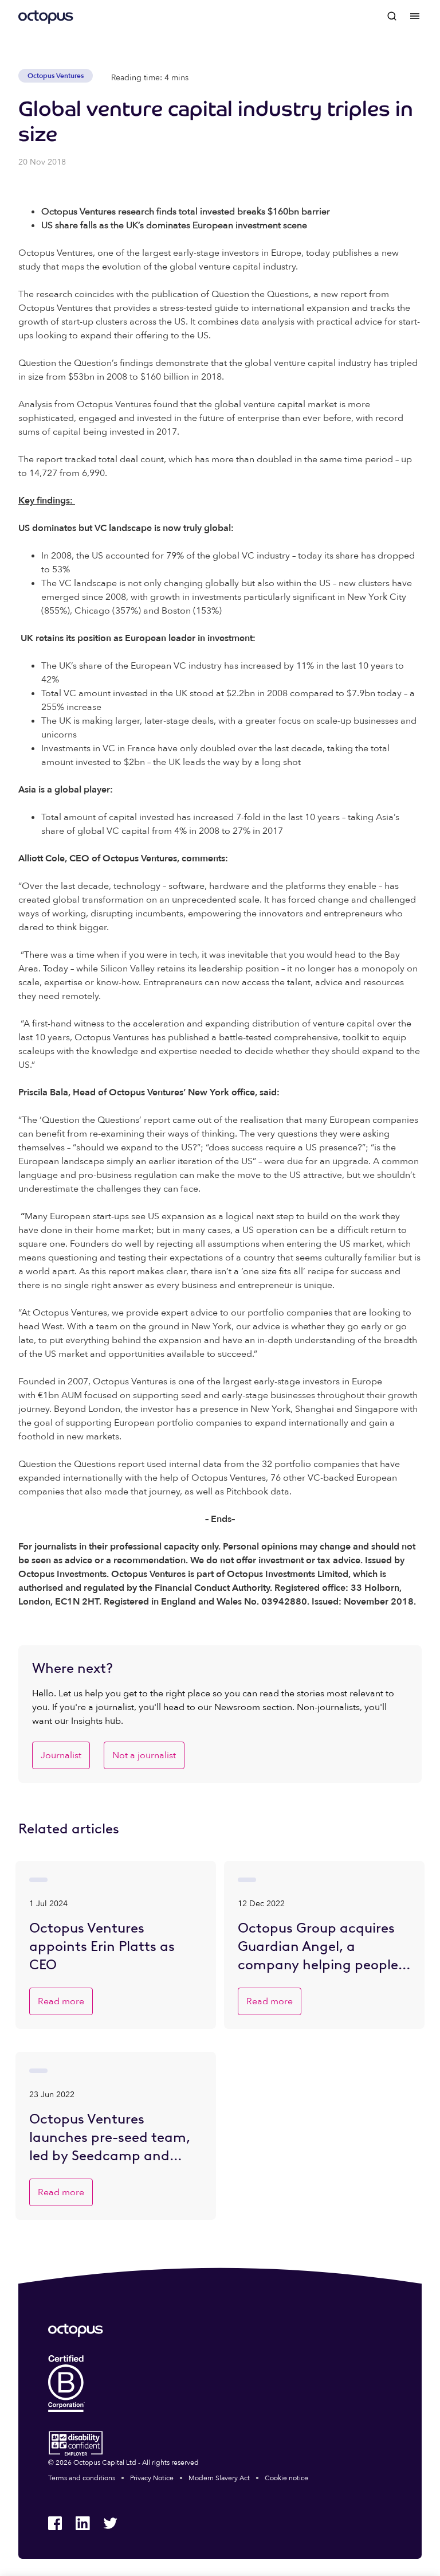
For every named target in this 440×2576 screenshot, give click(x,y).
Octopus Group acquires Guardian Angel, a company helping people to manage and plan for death (318, 1947)
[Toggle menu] (415, 16)
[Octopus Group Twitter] (110, 2523)
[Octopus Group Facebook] (55, 2523)
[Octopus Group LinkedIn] (82, 2523)
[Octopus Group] (46, 16)
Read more (61, 2001)
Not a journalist (144, 1755)
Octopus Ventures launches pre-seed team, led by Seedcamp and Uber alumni (110, 2138)
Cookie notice (286, 2478)
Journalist (61, 1755)
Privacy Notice (152, 2478)
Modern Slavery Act (219, 2478)
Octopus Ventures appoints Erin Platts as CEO (102, 1946)
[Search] (392, 16)
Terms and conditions (82, 2478)
